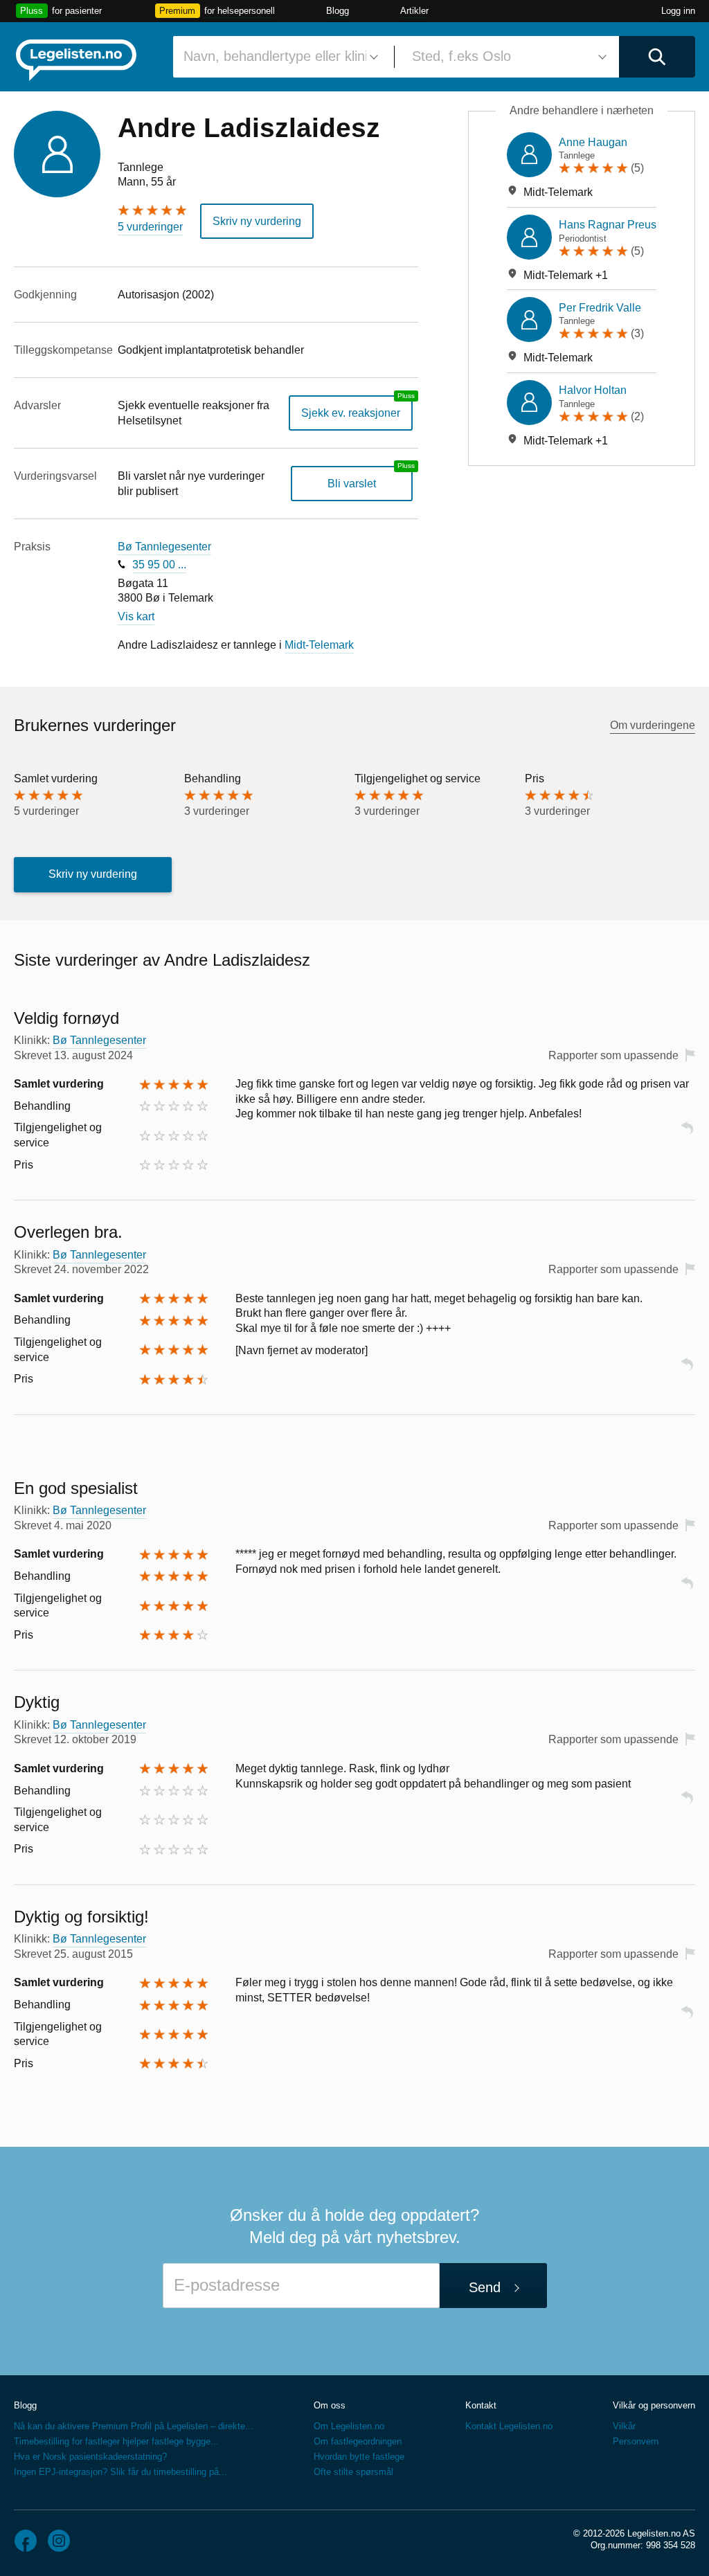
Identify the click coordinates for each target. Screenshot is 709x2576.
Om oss (330, 2405)
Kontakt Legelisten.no (509, 2426)
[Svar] (687, 1134)
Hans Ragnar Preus (608, 225)
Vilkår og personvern (654, 2405)
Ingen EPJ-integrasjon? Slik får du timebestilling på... (120, 2472)
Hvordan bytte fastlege (359, 2457)
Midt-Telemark (319, 645)
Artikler (414, 11)
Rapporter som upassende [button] (613, 1055)
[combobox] (278, 57)
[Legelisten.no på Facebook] (26, 2541)
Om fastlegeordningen (358, 2441)
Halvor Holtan (593, 390)
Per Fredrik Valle (600, 308)
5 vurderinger (150, 227)
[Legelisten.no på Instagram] (59, 2541)
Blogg (338, 11)
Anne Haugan (593, 142)
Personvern (636, 2441)
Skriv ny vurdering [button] (257, 221)
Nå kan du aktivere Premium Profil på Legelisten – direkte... (134, 2426)
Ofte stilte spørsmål (353, 2472)
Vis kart (136, 616)
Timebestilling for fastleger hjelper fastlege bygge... (116, 2441)
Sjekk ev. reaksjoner (351, 413)
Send (485, 2287)
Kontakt (481, 2405)
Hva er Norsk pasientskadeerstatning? (90, 2457)
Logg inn (678, 11)
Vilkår (624, 2426)
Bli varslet (352, 484)
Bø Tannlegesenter (164, 547)
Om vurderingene (653, 725)
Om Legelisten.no (349, 2426)
